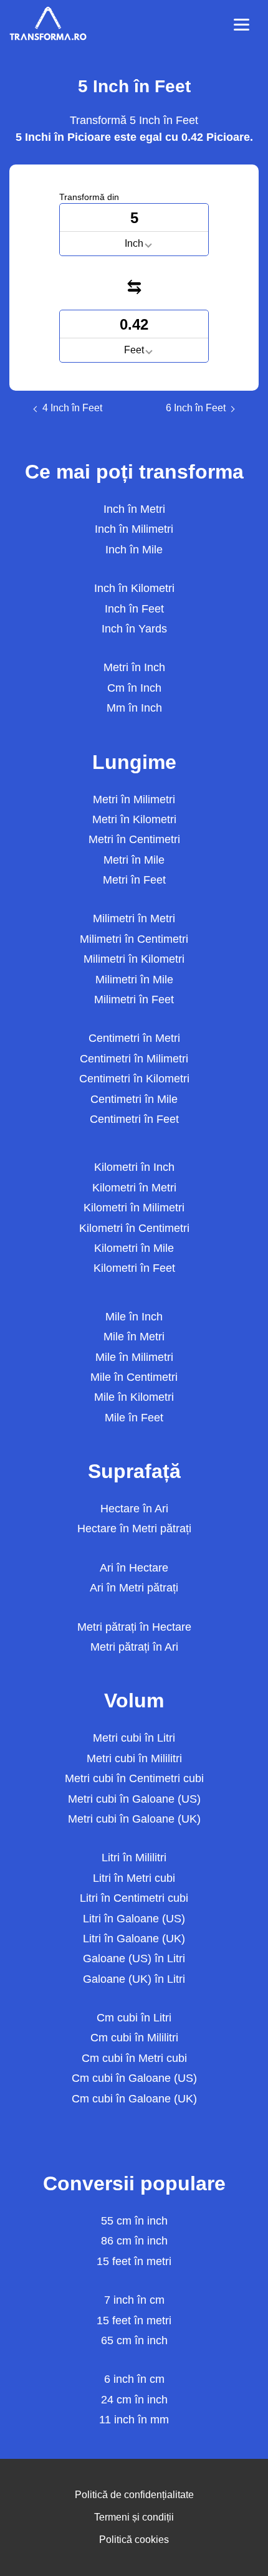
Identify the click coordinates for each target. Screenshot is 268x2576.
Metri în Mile (134, 860)
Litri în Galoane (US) (134, 1919)
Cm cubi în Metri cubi (134, 2058)
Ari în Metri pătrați (134, 1588)
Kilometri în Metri (134, 1188)
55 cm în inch (134, 2221)
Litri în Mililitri (134, 1858)
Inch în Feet (134, 609)
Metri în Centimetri (134, 839)
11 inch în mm (134, 2420)
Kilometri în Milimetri (134, 1208)
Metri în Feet (134, 880)
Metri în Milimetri (134, 799)
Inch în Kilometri (134, 588)
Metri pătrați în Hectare (134, 1627)
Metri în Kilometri (134, 819)
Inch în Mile (134, 550)
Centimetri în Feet (134, 1119)
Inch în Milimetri (134, 529)
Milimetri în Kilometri (134, 959)
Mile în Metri (134, 1337)
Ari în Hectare (134, 1568)
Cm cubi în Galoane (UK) (134, 2099)
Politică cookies (134, 2540)
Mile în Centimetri (134, 1377)
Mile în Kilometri (134, 1397)
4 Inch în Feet (72, 408)
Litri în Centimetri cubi (134, 1898)
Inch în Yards (134, 629)
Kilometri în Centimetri (134, 1228)
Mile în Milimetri (134, 1357)
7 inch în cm (134, 2300)
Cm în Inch (134, 688)
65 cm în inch (134, 2340)
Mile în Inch (134, 1317)
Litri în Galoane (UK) (134, 1939)
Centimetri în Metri (134, 1038)
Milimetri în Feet (134, 999)
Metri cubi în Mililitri (134, 1758)
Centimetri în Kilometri (134, 1079)
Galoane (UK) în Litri (134, 1979)
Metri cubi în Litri (134, 1738)
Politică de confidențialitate (134, 2495)
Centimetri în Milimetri (134, 1059)
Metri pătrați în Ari (134, 1647)
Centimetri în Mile (134, 1099)
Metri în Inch (134, 667)
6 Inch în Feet (196, 408)
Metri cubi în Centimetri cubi (134, 1778)
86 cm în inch (134, 2241)
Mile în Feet (134, 1418)
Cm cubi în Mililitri (134, 2038)
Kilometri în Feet (134, 1268)
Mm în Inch (134, 708)
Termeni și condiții (134, 2517)
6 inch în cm (134, 2379)
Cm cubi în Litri (134, 2018)
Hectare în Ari (134, 1509)
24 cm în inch (134, 2400)
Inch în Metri (134, 509)
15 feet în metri (134, 2261)
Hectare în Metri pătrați (134, 1529)
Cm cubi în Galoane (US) (134, 2078)
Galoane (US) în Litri (134, 1958)
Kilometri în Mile (134, 1248)
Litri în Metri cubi (134, 1878)
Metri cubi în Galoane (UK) (134, 1819)
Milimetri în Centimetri (134, 939)
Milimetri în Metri (134, 918)
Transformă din (89, 197)
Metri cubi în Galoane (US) (134, 1799)
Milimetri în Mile (134, 980)
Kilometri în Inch (134, 1167)
